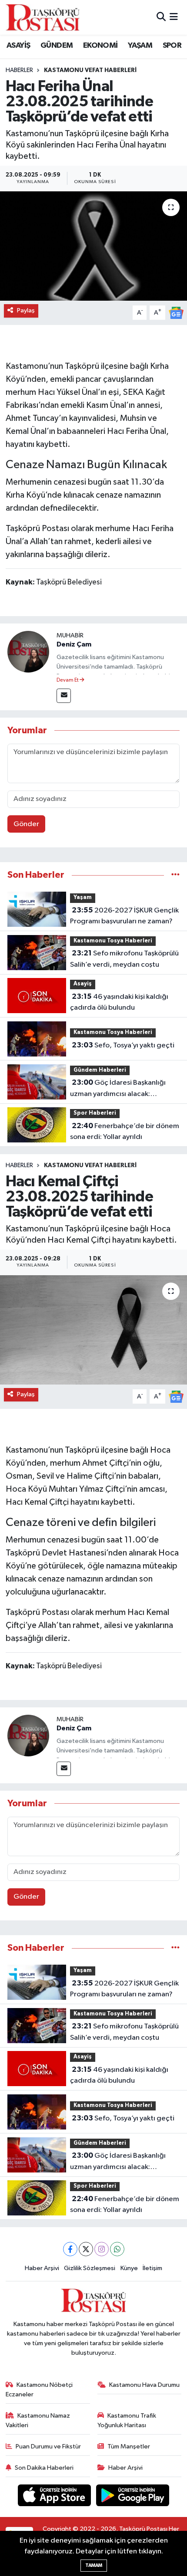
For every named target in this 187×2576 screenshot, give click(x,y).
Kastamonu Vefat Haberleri (90, 70)
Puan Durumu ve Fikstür (48, 2446)
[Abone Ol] (176, 313)
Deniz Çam (74, 644)
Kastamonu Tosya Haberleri (113, 941)
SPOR (172, 46)
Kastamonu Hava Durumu (144, 2385)
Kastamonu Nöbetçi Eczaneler (39, 2390)
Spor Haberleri (95, 1113)
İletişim (152, 2268)
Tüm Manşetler (129, 2446)
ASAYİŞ (18, 46)
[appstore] (55, 2497)
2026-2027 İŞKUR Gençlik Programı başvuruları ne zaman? (124, 916)
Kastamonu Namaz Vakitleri (38, 2420)
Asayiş (83, 984)
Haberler (19, 70)
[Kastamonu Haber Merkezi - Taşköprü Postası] (43, 17)
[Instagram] (102, 2249)
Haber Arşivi (42, 2268)
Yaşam (83, 897)
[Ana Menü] (174, 17)
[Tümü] (175, 875)
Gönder (26, 824)
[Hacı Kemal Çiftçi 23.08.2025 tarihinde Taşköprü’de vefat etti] (93, 1330)
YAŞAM (140, 46)
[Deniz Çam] (28, 651)
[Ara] (161, 17)
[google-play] (133, 2497)
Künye (129, 2268)
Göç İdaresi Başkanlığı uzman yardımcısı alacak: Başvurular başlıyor (118, 1089)
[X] (86, 2249)
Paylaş (26, 310)
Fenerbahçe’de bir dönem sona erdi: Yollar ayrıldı (125, 1132)
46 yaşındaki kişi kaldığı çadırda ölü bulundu (119, 1002)
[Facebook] (70, 2249)
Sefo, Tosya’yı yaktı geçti (123, 1045)
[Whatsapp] (117, 2249)
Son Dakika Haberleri (44, 2468)
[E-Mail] (64, 696)
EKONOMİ (100, 46)
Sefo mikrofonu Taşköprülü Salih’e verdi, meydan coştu (124, 959)
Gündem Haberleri (100, 1070)
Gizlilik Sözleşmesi (90, 2268)
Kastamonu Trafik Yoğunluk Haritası (127, 2420)
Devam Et (68, 680)
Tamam (94, 2565)
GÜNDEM (57, 46)
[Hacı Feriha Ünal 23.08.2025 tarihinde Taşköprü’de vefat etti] (93, 246)
